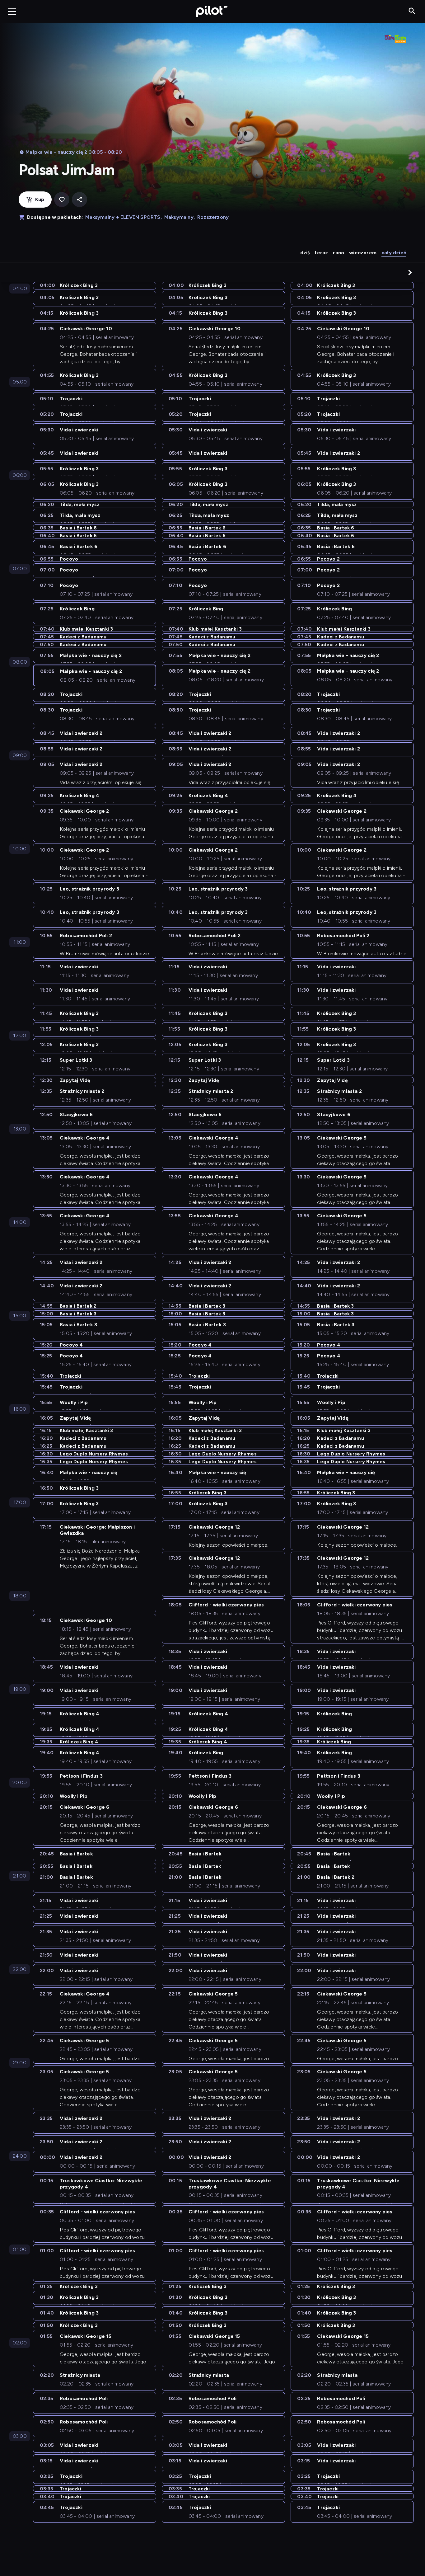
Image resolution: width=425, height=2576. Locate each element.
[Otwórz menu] (12, 12)
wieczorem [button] (363, 253)
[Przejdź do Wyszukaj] (412, 11)
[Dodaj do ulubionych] (62, 200)
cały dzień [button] (394, 253)
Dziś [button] (305, 253)
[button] (410, 272)
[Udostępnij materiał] (79, 200)
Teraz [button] (321, 253)
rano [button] (339, 253)
